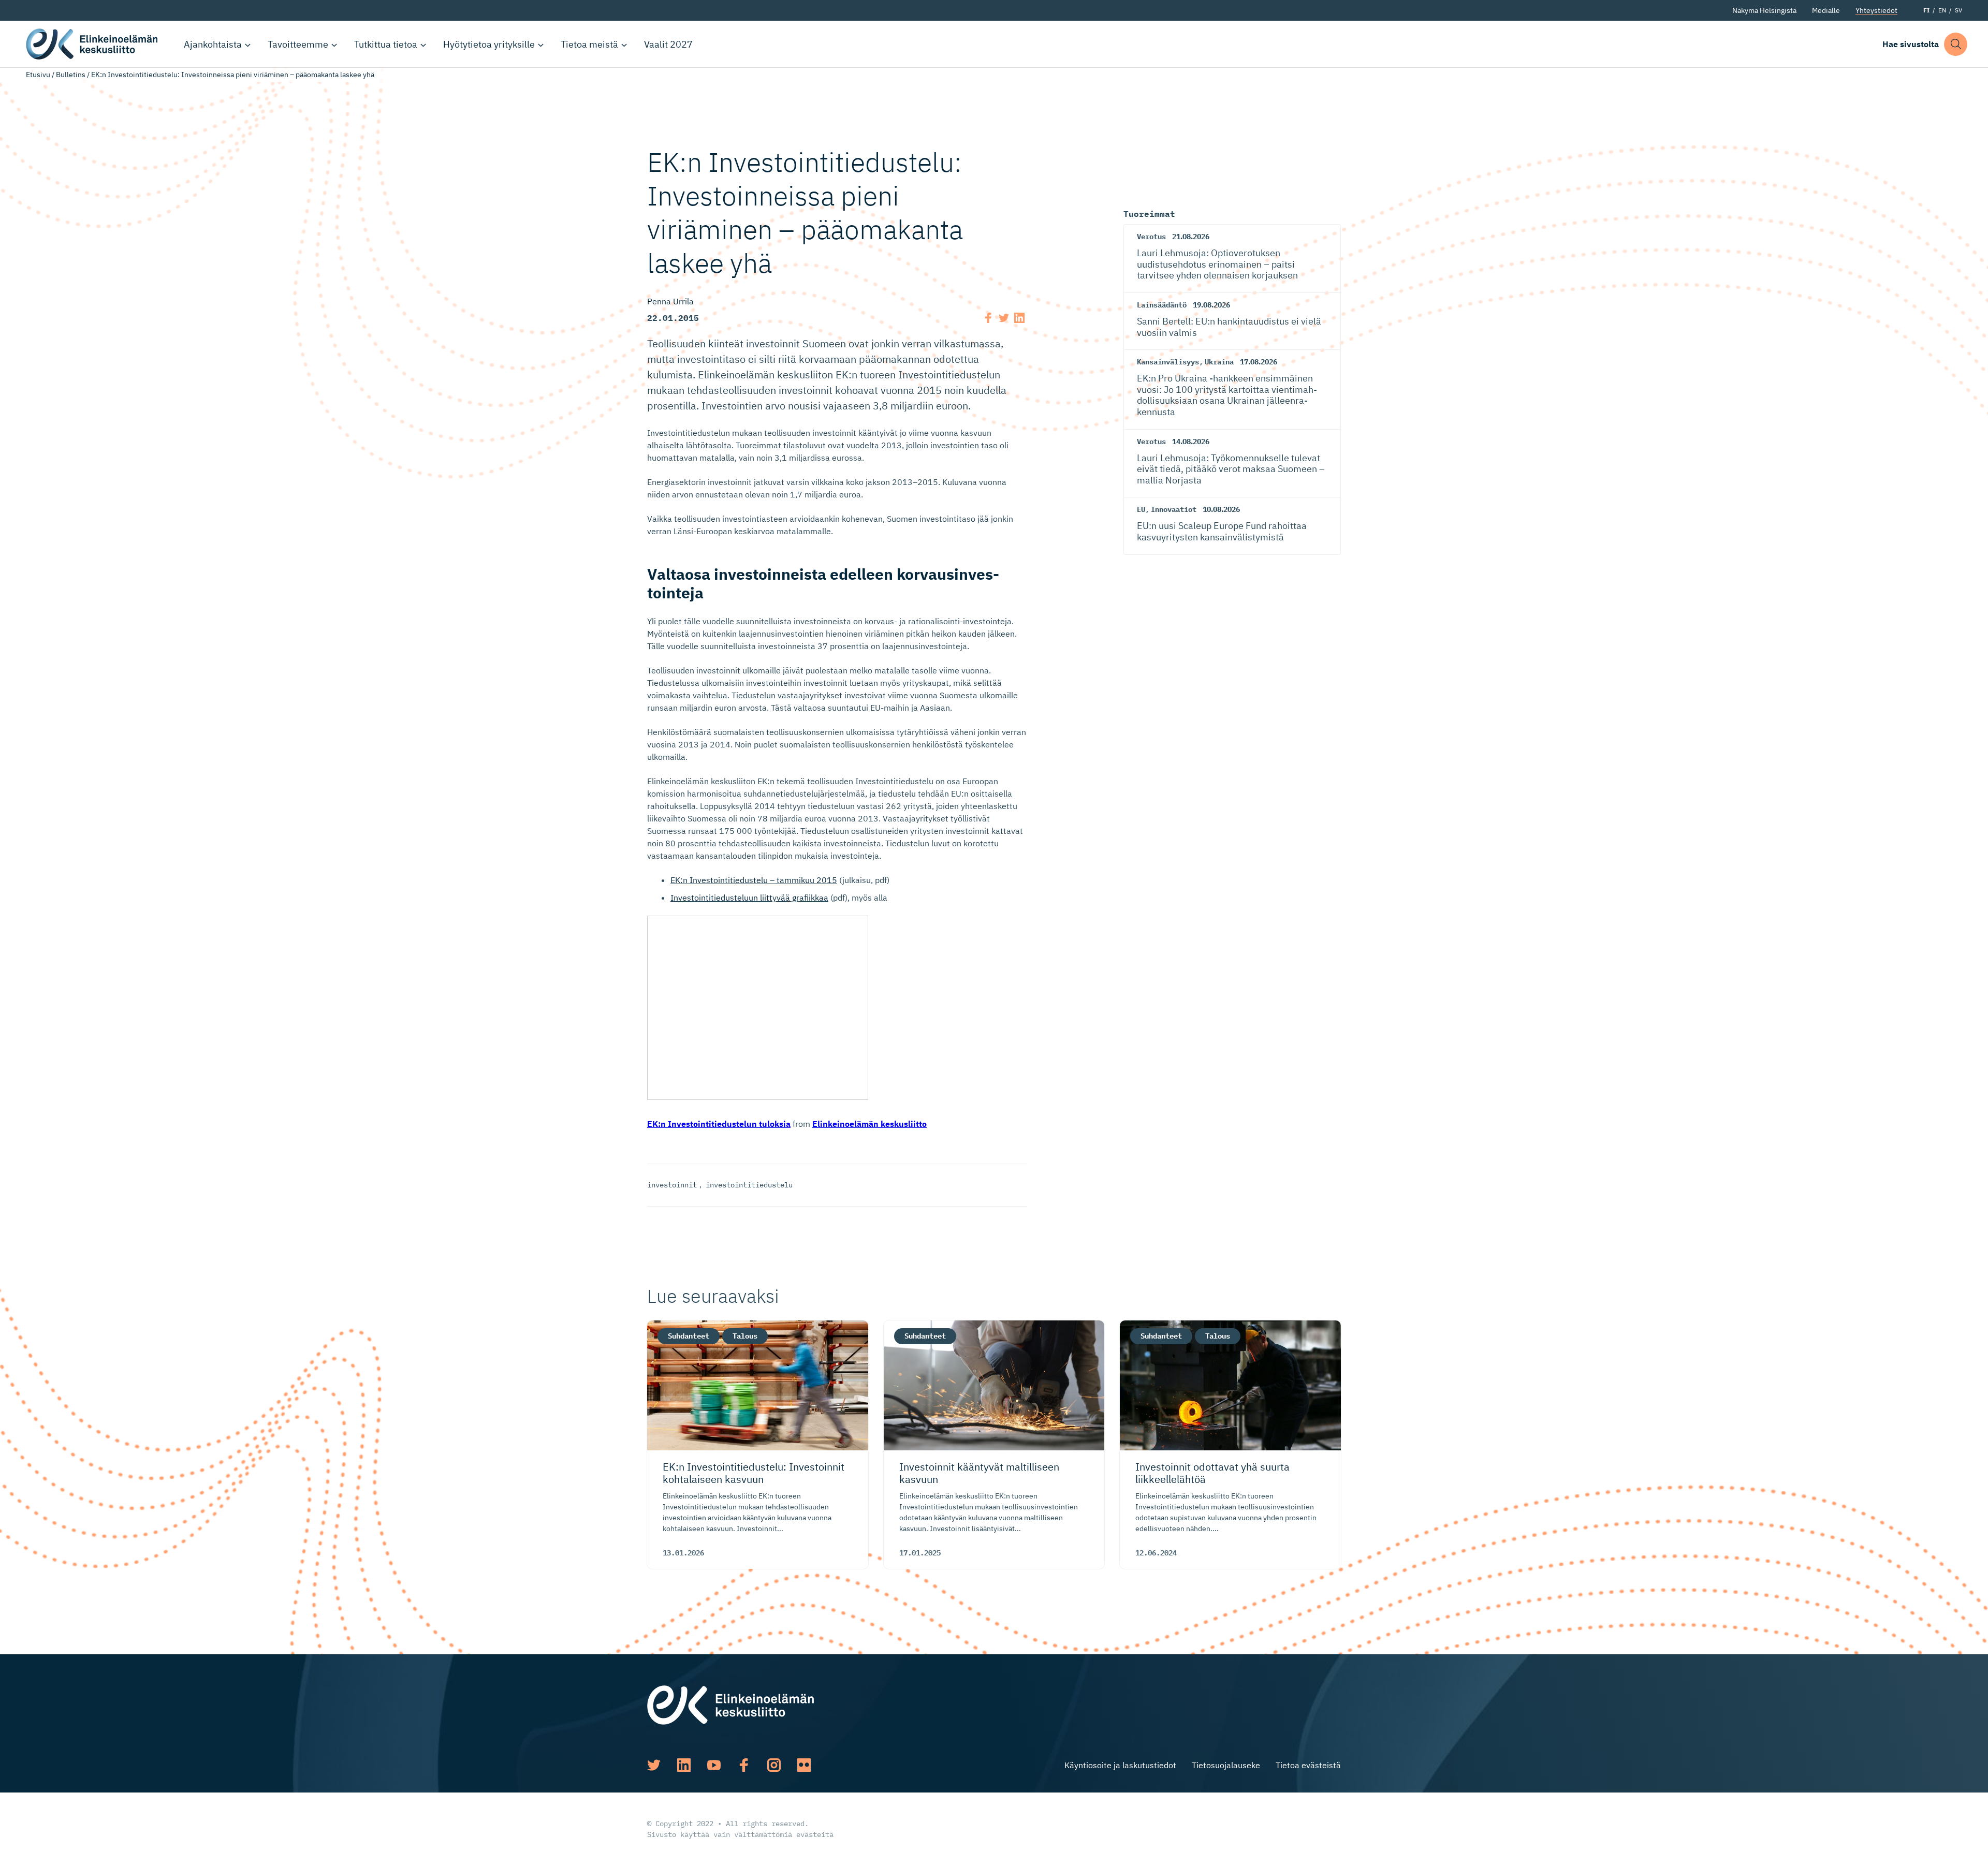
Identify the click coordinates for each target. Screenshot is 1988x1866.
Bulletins (71, 75)
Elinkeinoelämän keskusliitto (93, 44)
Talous (745, 1336)
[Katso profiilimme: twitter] (654, 1765)
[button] (1956, 44)
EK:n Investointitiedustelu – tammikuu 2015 (754, 880)
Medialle (1826, 10)
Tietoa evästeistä (1308, 1765)
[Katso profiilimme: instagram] (774, 1765)
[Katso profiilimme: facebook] (744, 1765)
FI (1926, 10)
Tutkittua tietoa (386, 44)
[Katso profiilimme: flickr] (804, 1765)
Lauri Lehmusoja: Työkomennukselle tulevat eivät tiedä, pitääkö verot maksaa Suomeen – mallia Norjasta (1231, 469)
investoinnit (672, 1185)
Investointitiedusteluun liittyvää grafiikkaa (749, 898)
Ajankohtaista (213, 44)
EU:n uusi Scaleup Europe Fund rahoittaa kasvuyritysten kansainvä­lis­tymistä (1222, 531)
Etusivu (38, 75)
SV (1958, 10)
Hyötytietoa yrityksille (489, 44)
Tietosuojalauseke (1226, 1765)
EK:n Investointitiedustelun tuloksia (719, 1124)
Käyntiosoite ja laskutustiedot (1120, 1765)
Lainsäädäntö (1162, 305)
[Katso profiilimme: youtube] (714, 1765)
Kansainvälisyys (1168, 362)
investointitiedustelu (749, 1185)
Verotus (1151, 237)
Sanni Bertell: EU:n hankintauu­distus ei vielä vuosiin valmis (1229, 327)
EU (1141, 509)
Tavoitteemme (298, 44)
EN (1942, 10)
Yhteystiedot (1876, 10)
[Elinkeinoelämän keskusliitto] (730, 1704)
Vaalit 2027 (668, 44)
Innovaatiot (1174, 509)
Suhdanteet (689, 1336)
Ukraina (1219, 362)
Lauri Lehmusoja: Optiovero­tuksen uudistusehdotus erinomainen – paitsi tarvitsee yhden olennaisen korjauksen (1217, 264)
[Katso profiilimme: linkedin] (684, 1765)
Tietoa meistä (589, 44)
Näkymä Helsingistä (1764, 10)
